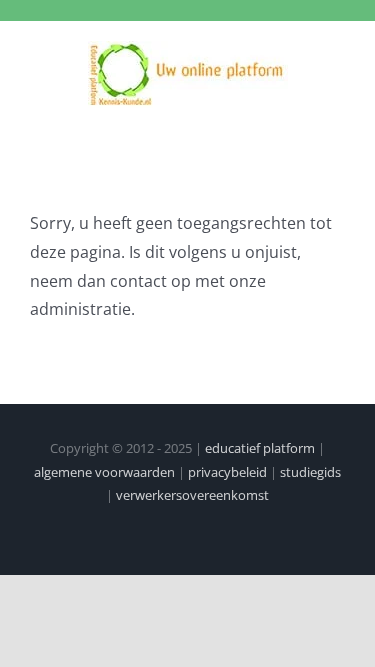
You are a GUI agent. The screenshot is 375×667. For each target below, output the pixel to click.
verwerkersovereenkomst (192, 495)
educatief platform (260, 448)
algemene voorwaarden (104, 472)
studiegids (310, 472)
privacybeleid (227, 472)
